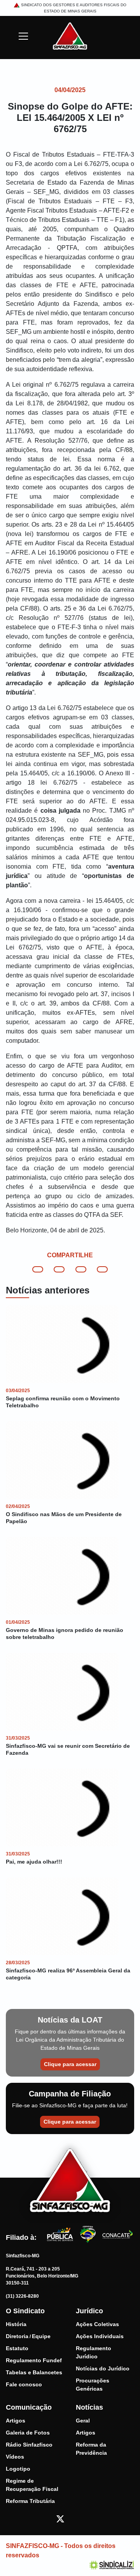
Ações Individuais (100, 2336)
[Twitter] (60, 2519)
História (16, 2324)
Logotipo (18, 2469)
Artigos (16, 2421)
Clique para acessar (70, 2064)
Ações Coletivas (97, 2324)
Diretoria (17, 2336)
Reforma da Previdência (91, 2449)
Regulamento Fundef (34, 2360)
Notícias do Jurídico (103, 2368)
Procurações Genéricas (93, 2385)
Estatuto (17, 2348)
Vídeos (15, 2457)
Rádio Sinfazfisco (29, 2445)
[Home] (70, 36)
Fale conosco (24, 2384)
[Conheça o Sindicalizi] (112, 2565)
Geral (83, 2421)
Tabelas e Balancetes (34, 2372)
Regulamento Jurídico (94, 2352)
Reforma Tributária (30, 2501)
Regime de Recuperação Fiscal (32, 2485)
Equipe (41, 2336)
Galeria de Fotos (28, 2433)
